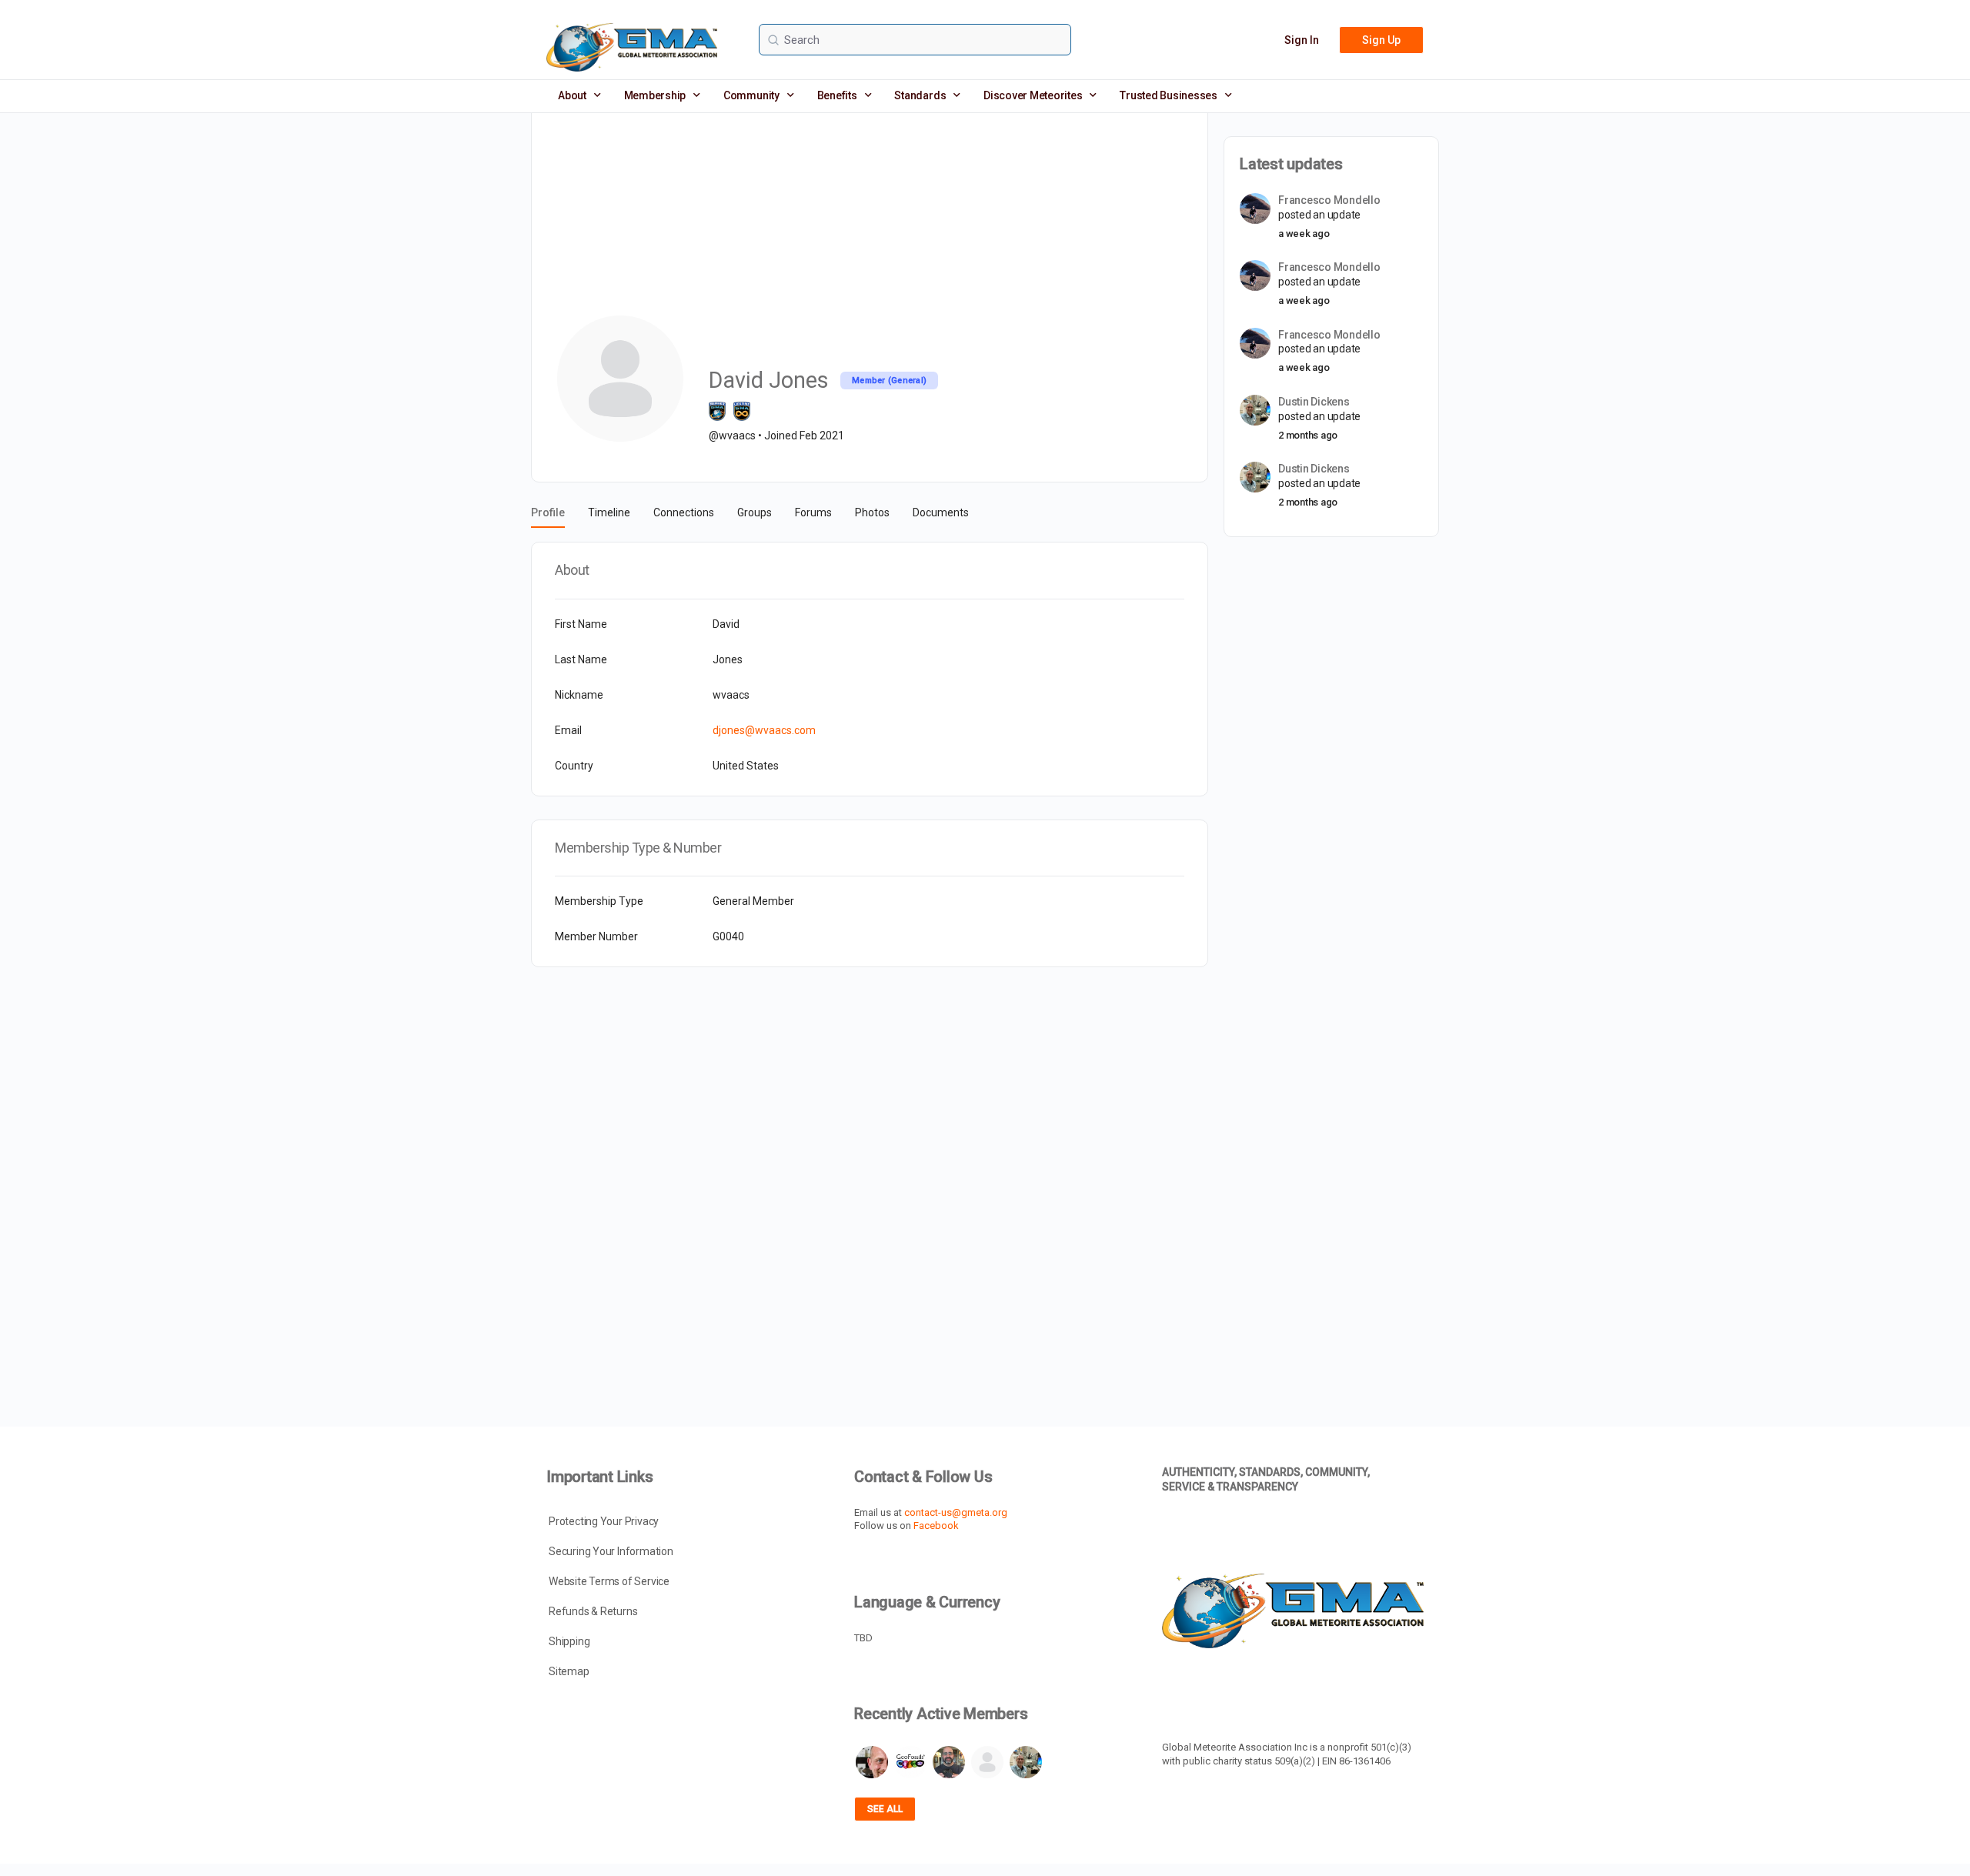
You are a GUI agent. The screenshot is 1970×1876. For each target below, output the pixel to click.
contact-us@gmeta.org (956, 1512)
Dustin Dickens (1314, 402)
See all (885, 1809)
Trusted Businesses (1169, 95)
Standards (920, 95)
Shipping (569, 1641)
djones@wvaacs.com (764, 730)
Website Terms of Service (609, 1581)
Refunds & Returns (593, 1611)
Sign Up (1381, 40)
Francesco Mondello (1329, 200)
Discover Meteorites (1033, 95)
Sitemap (569, 1671)
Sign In (1302, 40)
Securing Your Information (611, 1551)
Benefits (837, 95)
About (572, 95)
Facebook (936, 1526)
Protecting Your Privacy (604, 1521)
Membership (655, 95)
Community (751, 95)
